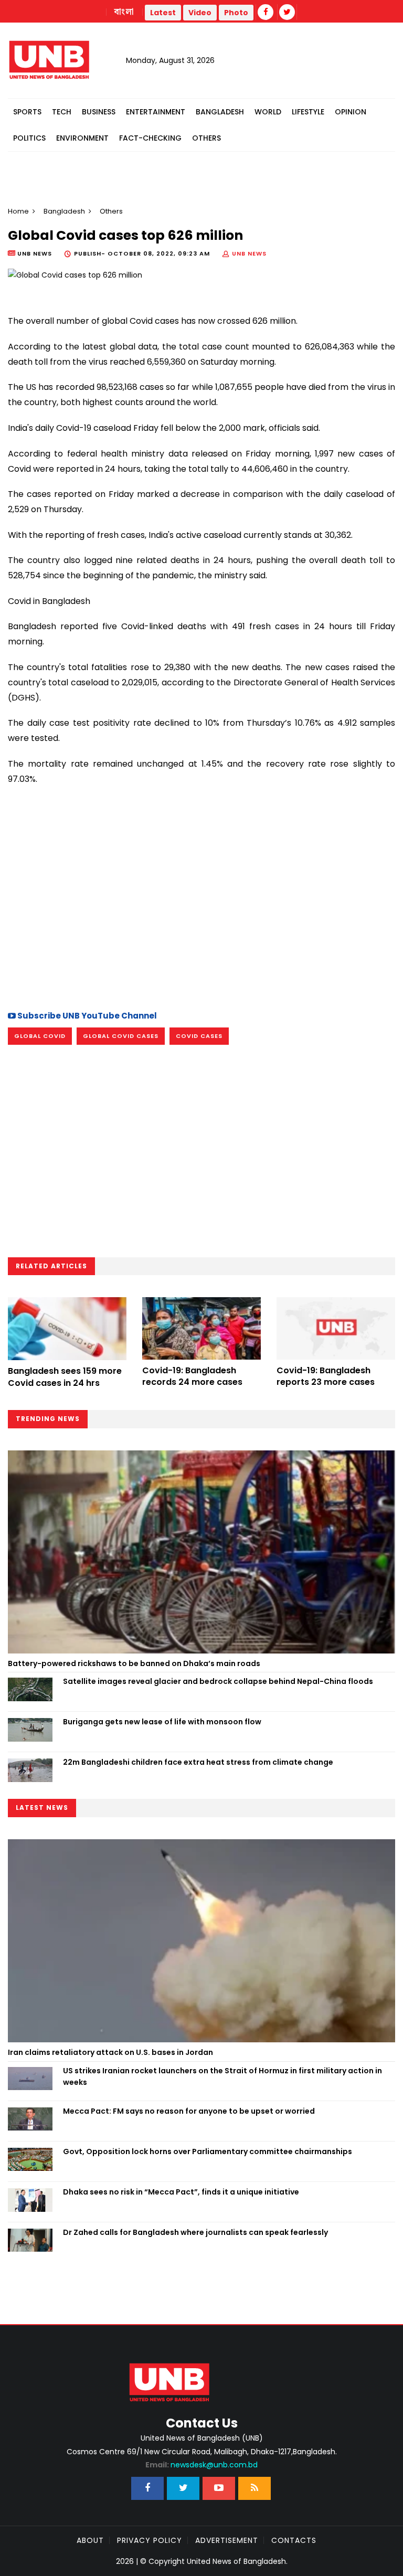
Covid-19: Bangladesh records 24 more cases (192, 1376)
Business (99, 112)
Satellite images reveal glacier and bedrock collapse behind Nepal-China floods (218, 1681)
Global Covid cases (121, 1036)
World (268, 112)
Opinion (351, 112)
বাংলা (124, 12)
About (90, 2540)
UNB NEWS (249, 253)
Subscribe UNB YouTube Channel (86, 1016)
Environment (82, 138)
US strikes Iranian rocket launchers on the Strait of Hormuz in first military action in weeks (222, 2076)
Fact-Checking (150, 138)
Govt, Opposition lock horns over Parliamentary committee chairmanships (208, 2151)
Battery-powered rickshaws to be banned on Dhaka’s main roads (134, 1663)
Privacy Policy (150, 2540)
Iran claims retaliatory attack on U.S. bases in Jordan (110, 2052)
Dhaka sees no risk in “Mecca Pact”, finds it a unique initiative (181, 2192)
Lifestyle (308, 112)
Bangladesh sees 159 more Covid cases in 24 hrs (65, 1377)
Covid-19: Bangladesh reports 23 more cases (326, 1376)
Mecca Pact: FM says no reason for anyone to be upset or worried (189, 2111)
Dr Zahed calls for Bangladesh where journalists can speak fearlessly (195, 2232)
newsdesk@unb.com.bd (201, 2465)
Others (206, 138)
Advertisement (227, 2540)
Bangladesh (220, 112)
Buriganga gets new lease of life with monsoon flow (162, 1722)
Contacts (294, 2540)
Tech (62, 112)
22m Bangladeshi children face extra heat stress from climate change (198, 1762)
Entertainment (156, 112)
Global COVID (40, 1036)
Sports (27, 112)
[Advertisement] (201, 909)
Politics (29, 138)
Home (18, 211)
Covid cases (199, 1036)
